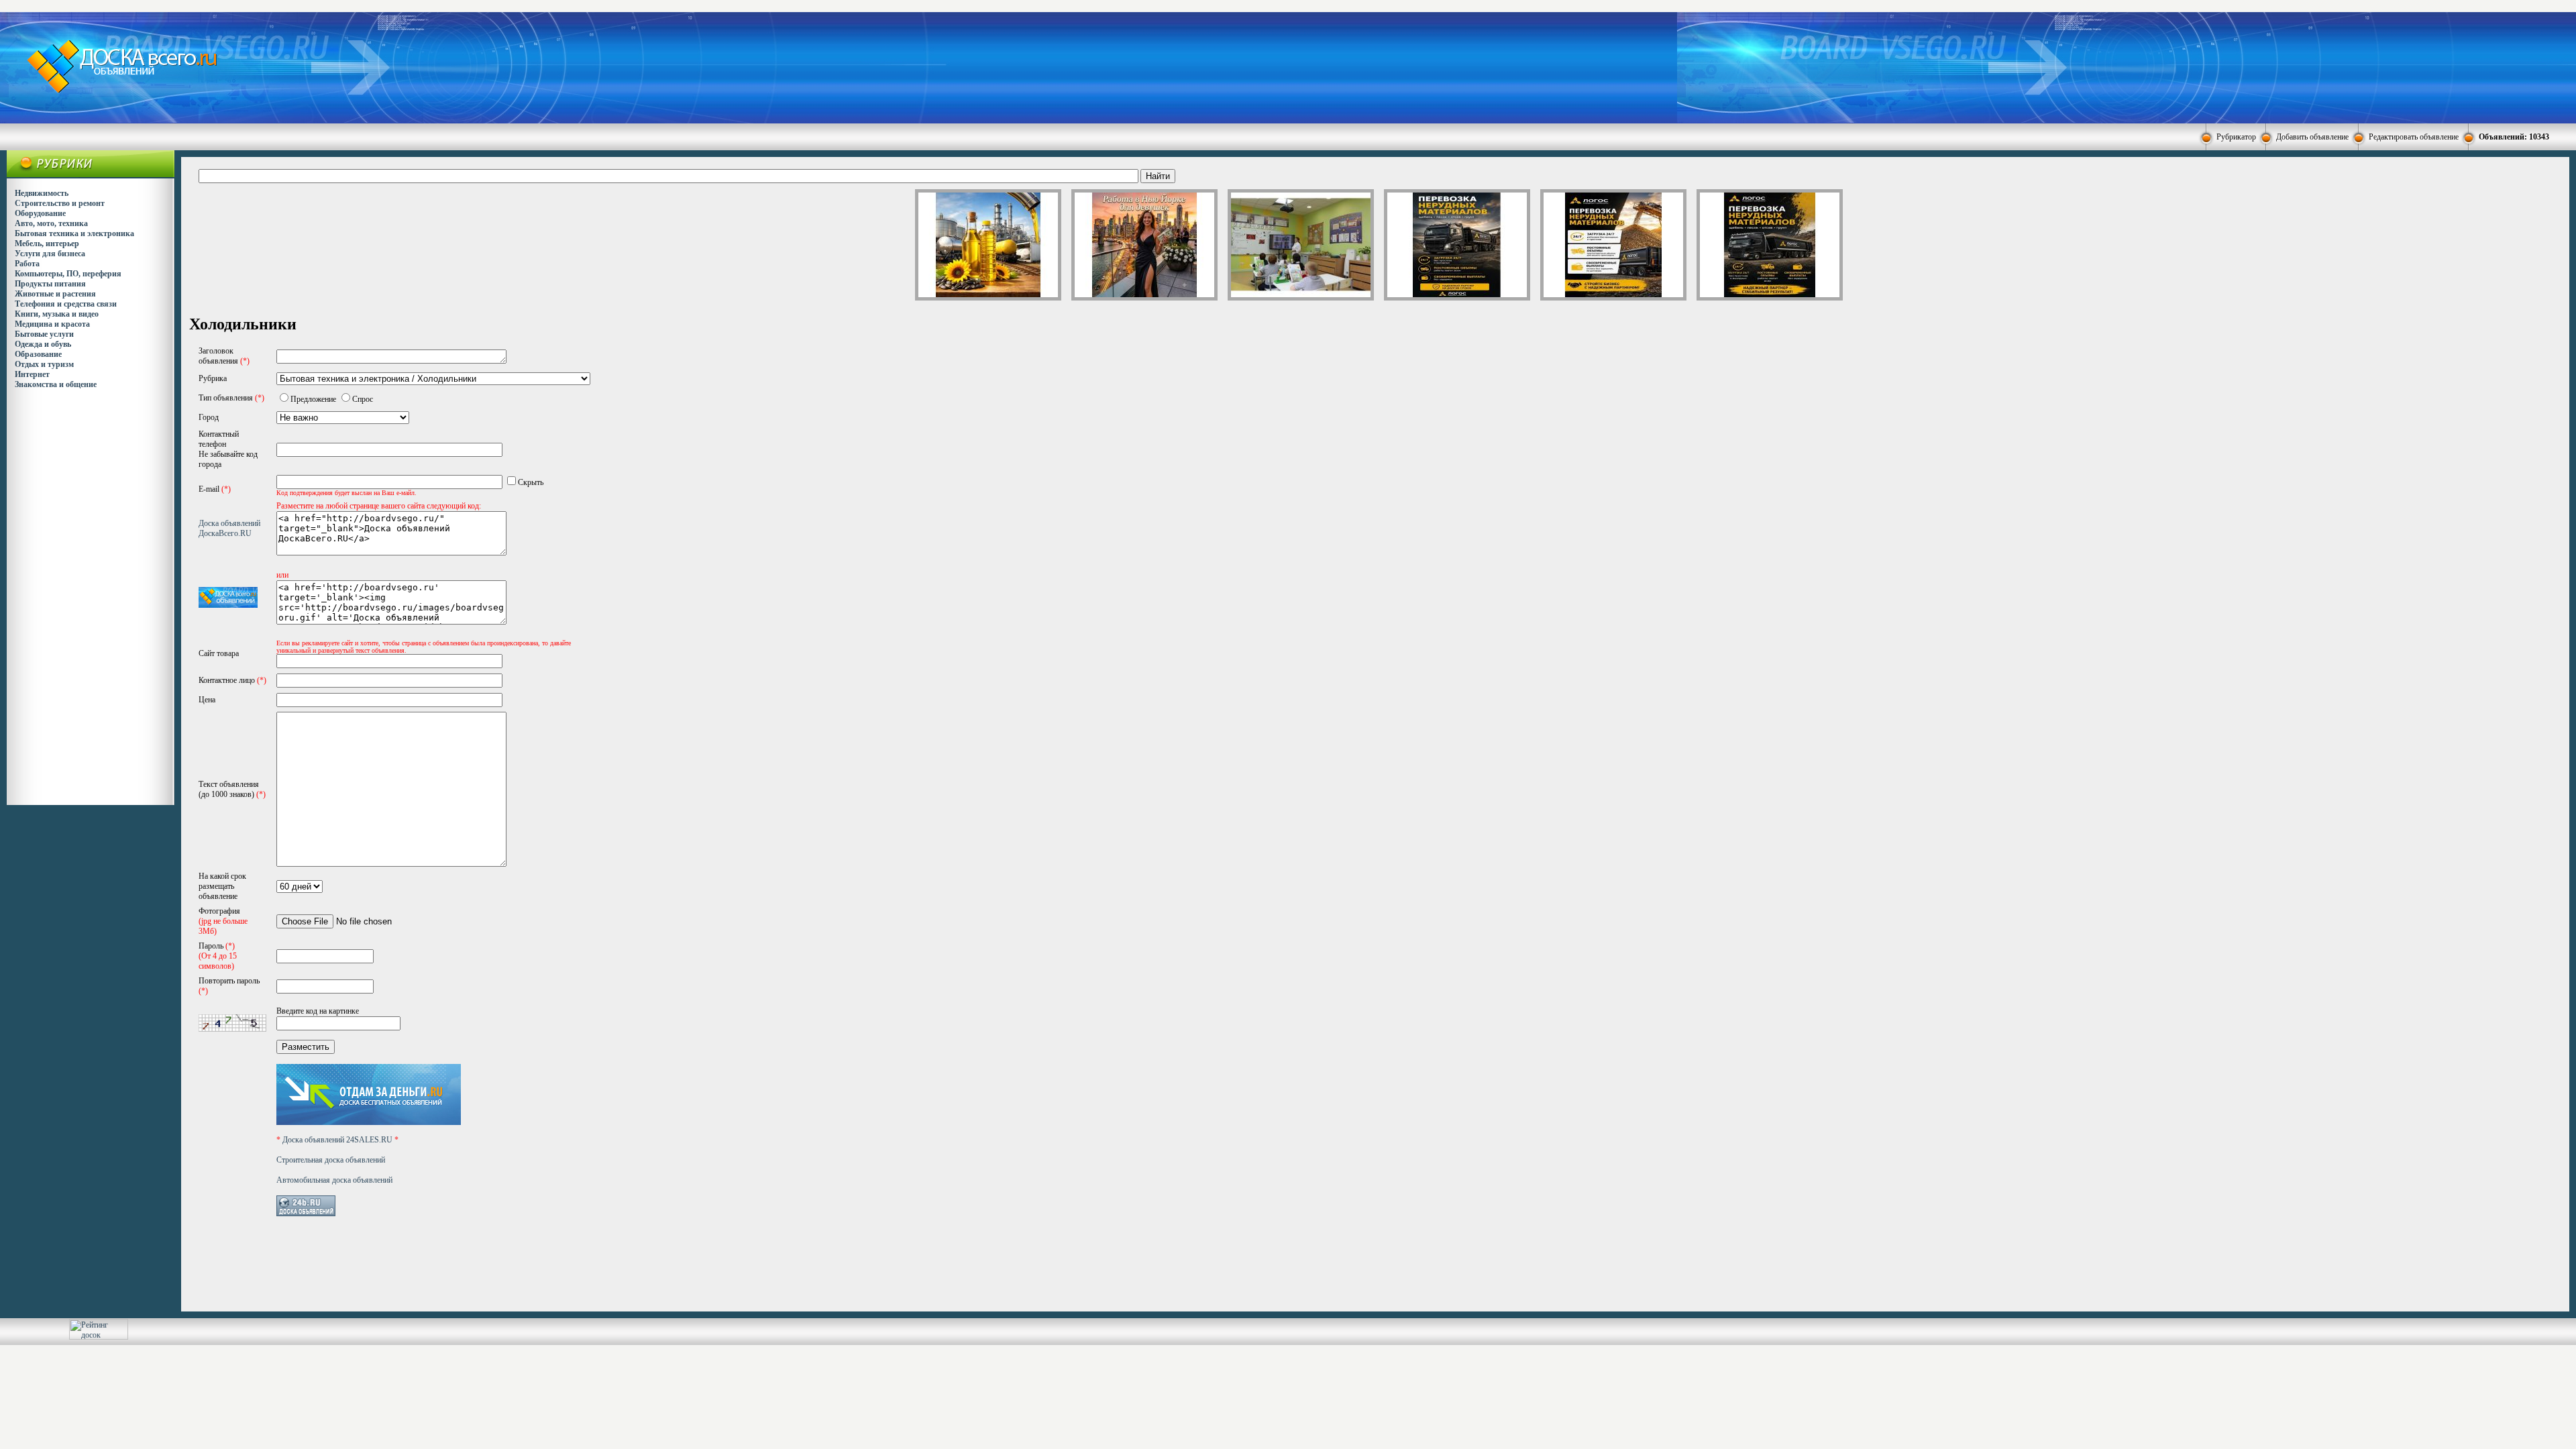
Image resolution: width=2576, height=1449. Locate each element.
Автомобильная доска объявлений (334, 1180)
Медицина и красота (52, 324)
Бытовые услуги (44, 334)
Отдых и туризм (44, 364)
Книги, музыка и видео (57, 314)
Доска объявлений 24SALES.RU (337, 1140)
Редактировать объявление (2414, 137)
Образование (38, 354)
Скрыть (531, 482)
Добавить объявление (2312, 137)
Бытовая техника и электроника (74, 233)
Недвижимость (42, 193)
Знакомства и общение (56, 384)
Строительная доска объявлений (331, 1160)
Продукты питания (50, 284)
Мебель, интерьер (47, 244)
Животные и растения (55, 294)
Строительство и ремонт (60, 203)
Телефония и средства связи (66, 304)
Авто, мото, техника (51, 223)
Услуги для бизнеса (50, 254)
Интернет (32, 374)
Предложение (313, 399)
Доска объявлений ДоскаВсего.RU (229, 528)
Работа (27, 264)
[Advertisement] (1381, 66)
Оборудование (40, 213)
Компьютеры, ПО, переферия (68, 274)
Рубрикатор (2236, 137)
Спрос (363, 399)
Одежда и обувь (43, 344)
